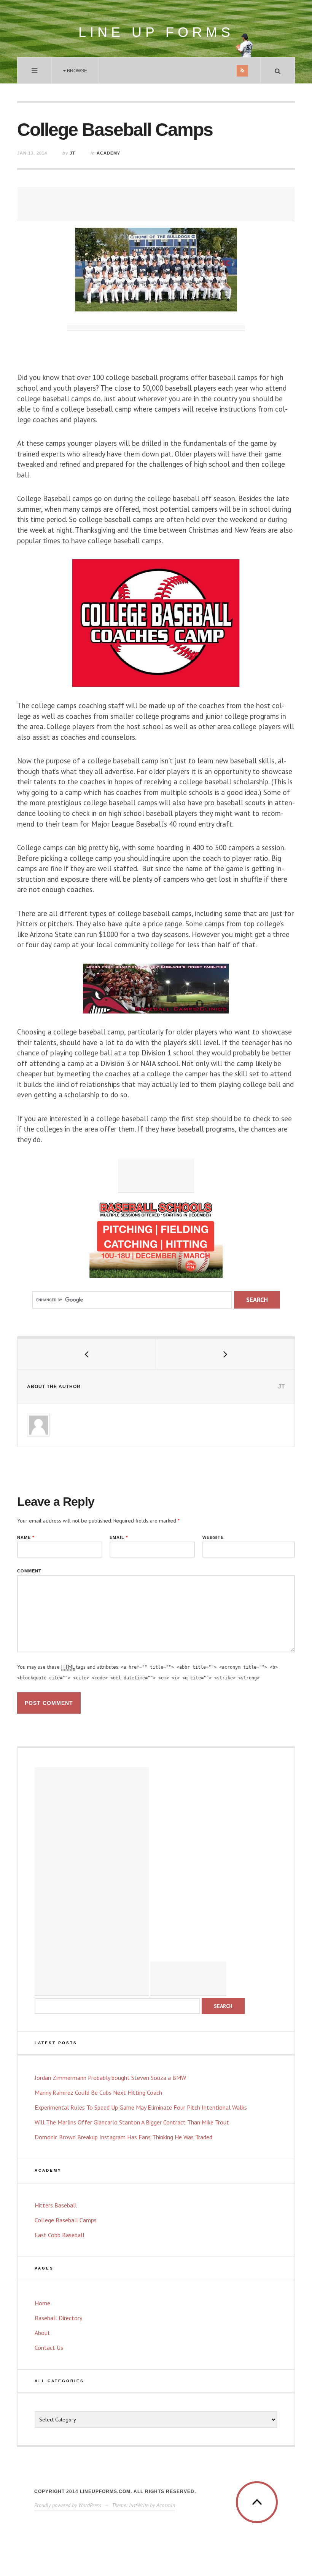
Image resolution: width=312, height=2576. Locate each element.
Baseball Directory (58, 2318)
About (42, 2333)
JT (72, 153)
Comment (29, 1571)
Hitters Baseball (56, 2205)
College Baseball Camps (66, 2220)
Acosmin (166, 2505)
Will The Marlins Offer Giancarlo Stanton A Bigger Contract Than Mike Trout (132, 2122)
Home (42, 2303)
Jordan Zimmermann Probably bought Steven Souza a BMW (110, 2078)
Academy (108, 153)
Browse (76, 71)
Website (213, 1538)
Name (26, 1538)
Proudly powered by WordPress (68, 2505)
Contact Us (49, 2348)
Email (119, 1538)
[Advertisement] (156, 204)
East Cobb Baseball (60, 2235)
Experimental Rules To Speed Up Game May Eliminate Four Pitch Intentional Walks (141, 2107)
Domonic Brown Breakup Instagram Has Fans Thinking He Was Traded (123, 2137)
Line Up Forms (156, 32)
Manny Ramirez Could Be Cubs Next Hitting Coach (98, 2092)
